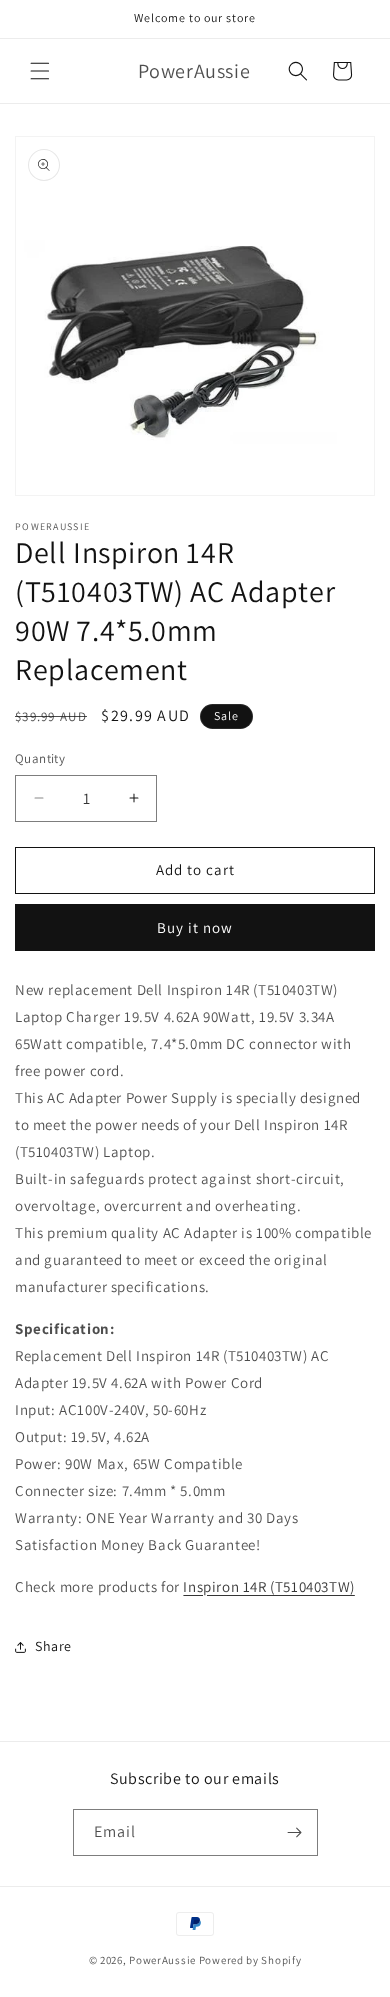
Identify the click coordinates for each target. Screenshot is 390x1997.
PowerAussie (162, 1960)
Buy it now (195, 927)
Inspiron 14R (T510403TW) (268, 1586)
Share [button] (53, 1646)
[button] (40, 71)
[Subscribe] (295, 1832)
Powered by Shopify (250, 1960)
